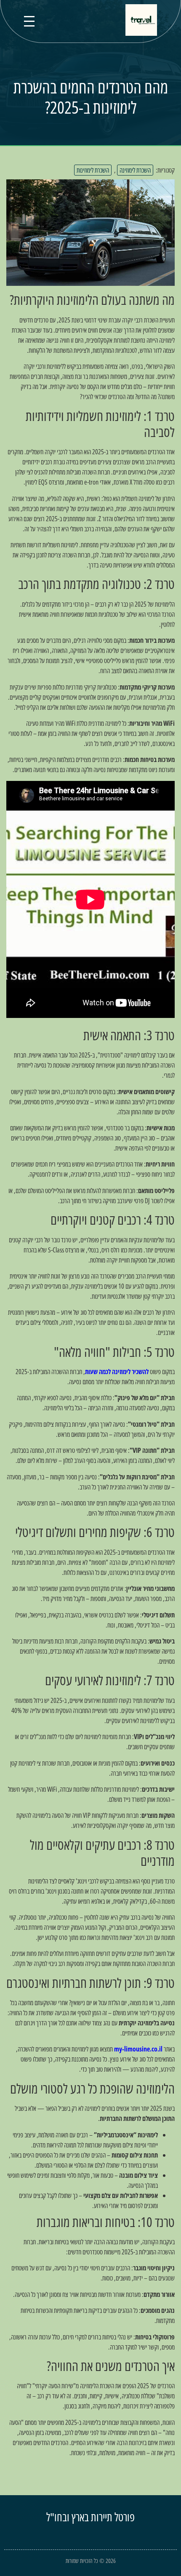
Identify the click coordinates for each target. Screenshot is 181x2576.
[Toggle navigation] (29, 21)
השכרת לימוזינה (135, 170)
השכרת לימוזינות (93, 170)
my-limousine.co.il (138, 2049)
